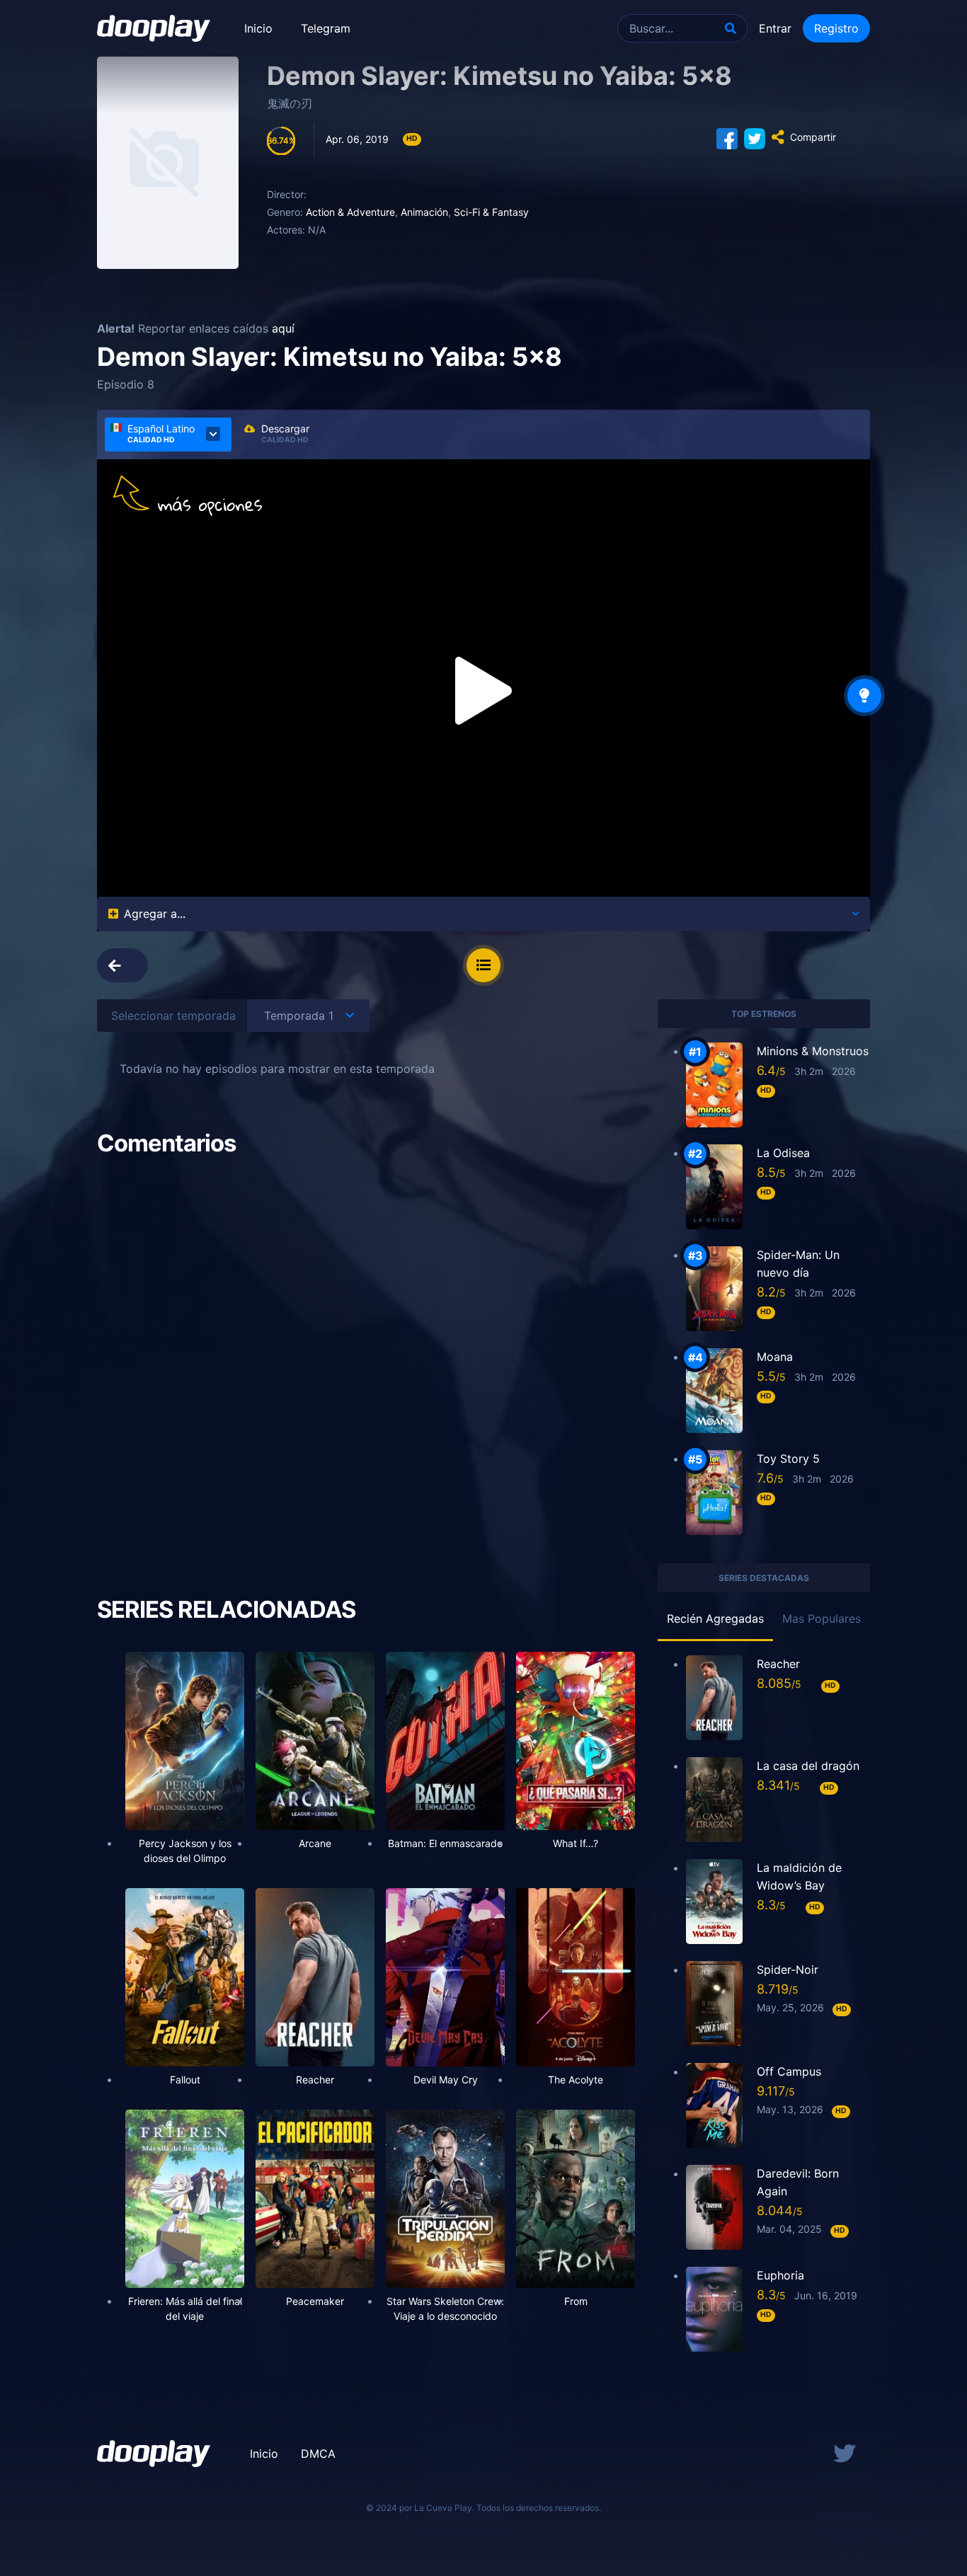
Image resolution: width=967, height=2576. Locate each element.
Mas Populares (822, 1618)
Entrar (775, 28)
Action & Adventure (350, 212)
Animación (424, 212)
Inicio (258, 28)
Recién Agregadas (715, 1618)
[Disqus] (366, 1362)
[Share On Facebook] (727, 137)
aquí (283, 328)
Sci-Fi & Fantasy (491, 212)
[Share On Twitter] (755, 137)
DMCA (318, 2454)
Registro (836, 28)
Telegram (326, 28)
